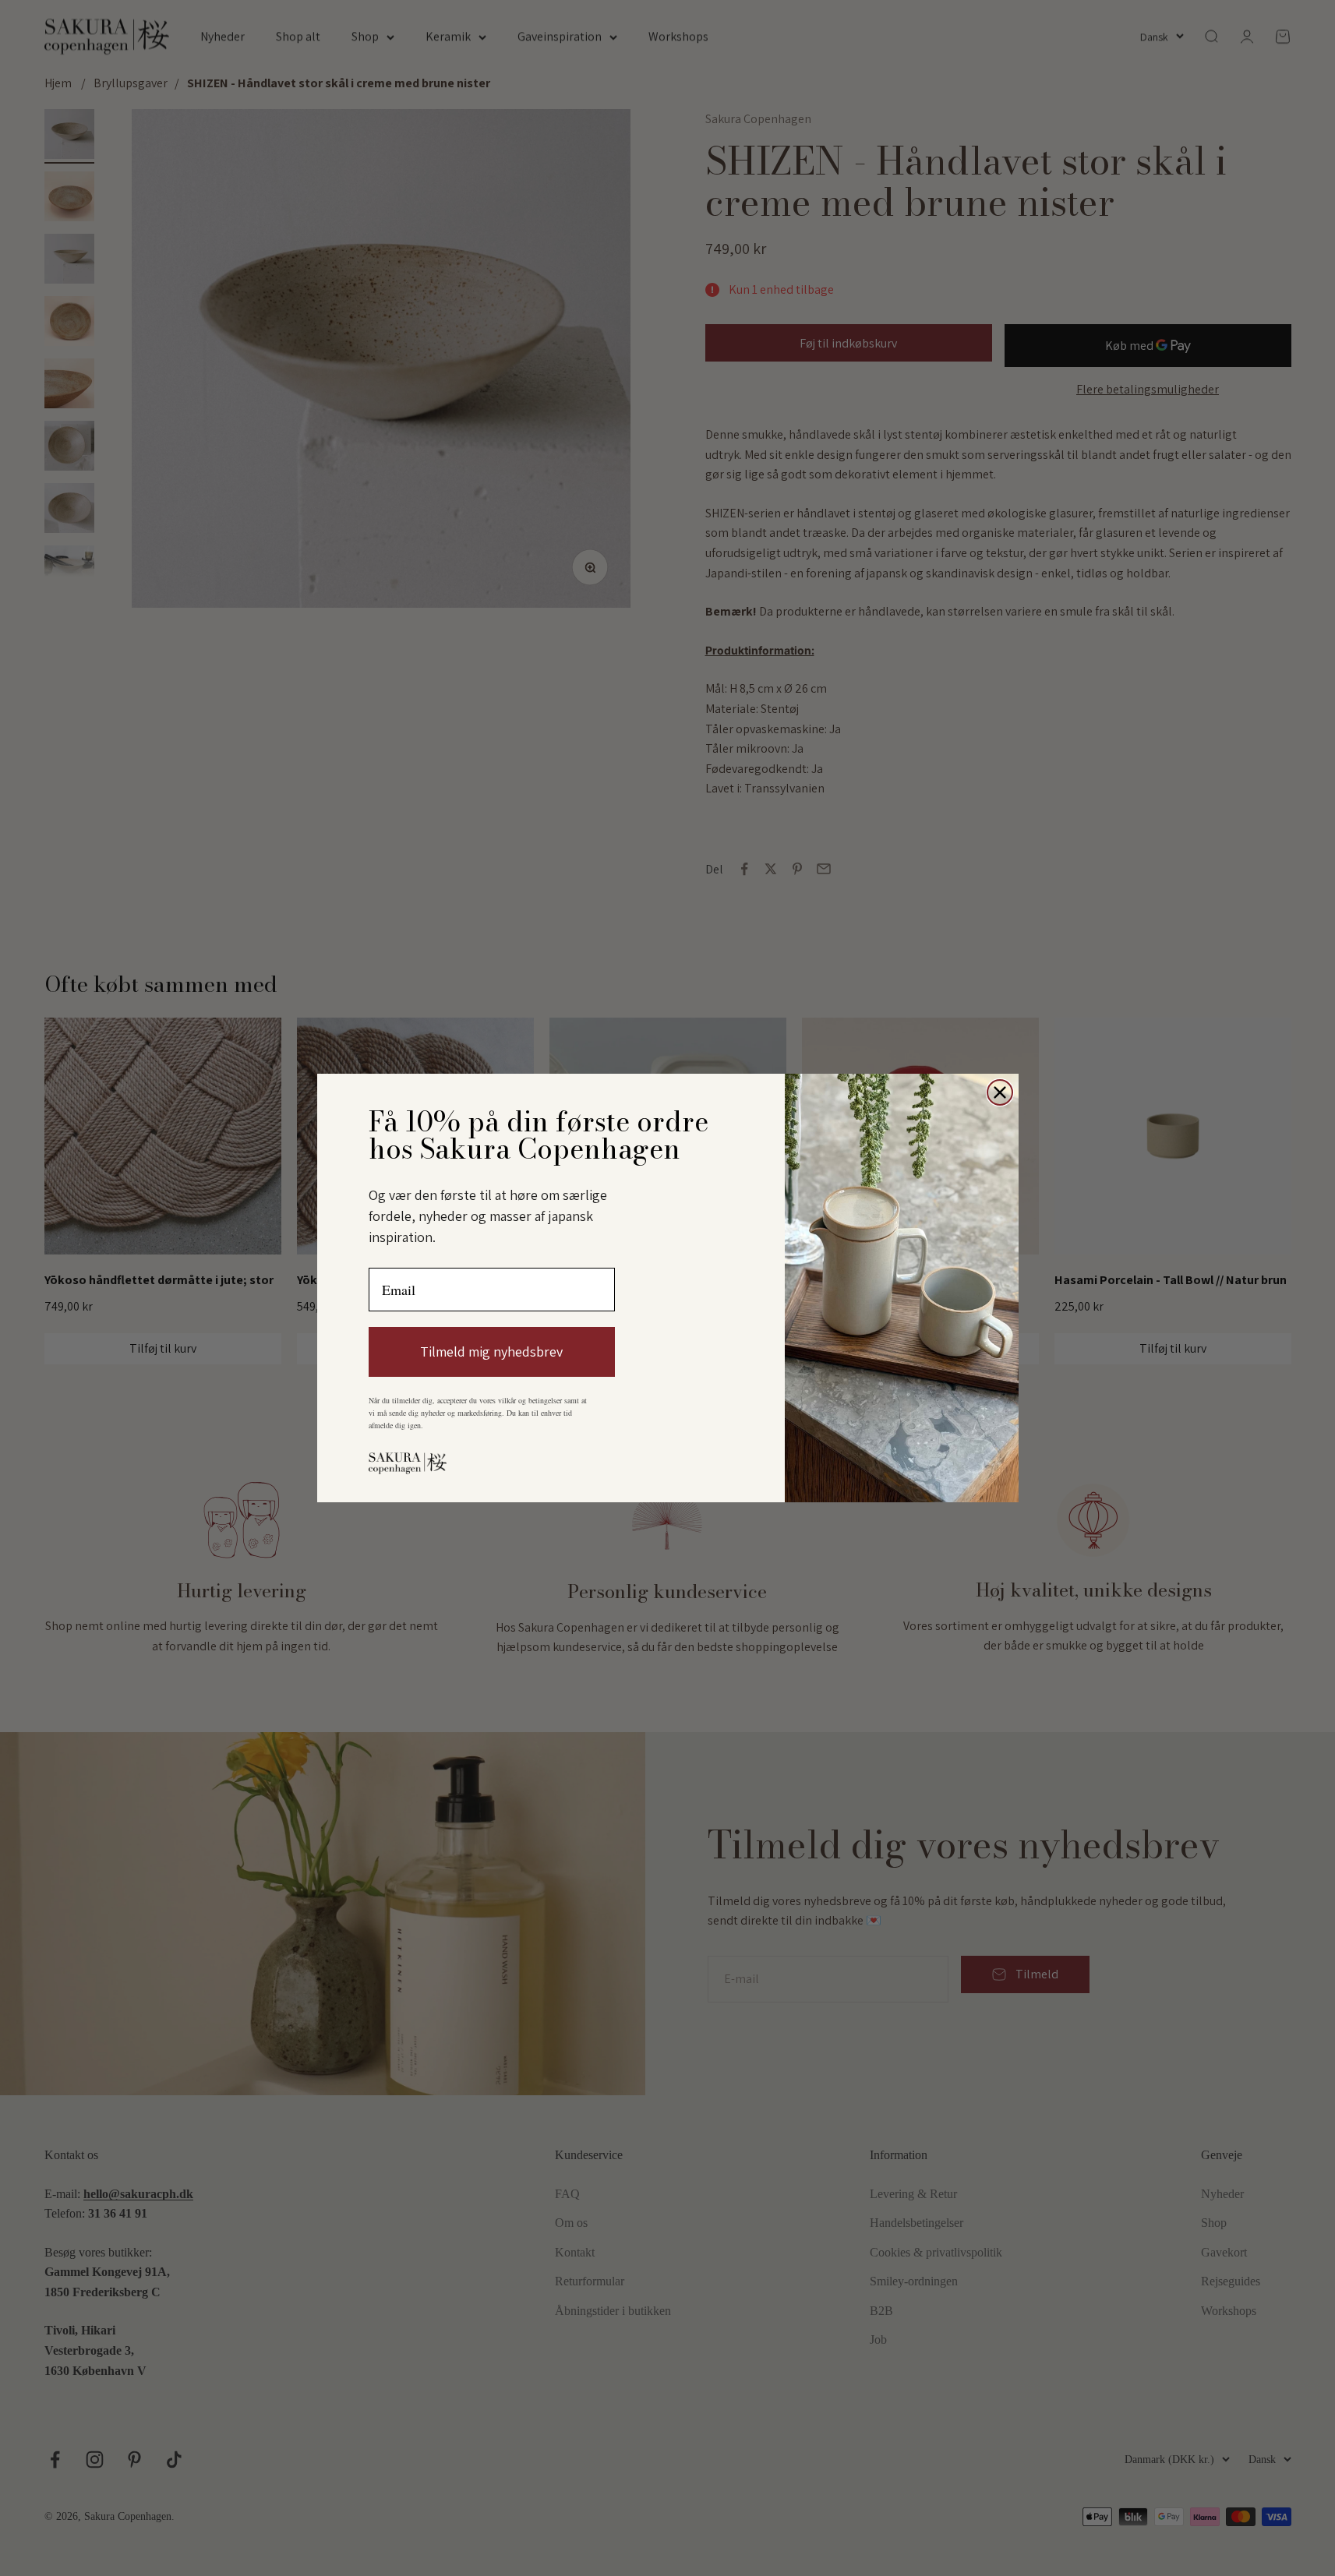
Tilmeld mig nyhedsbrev (491, 1352)
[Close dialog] (1000, 1092)
